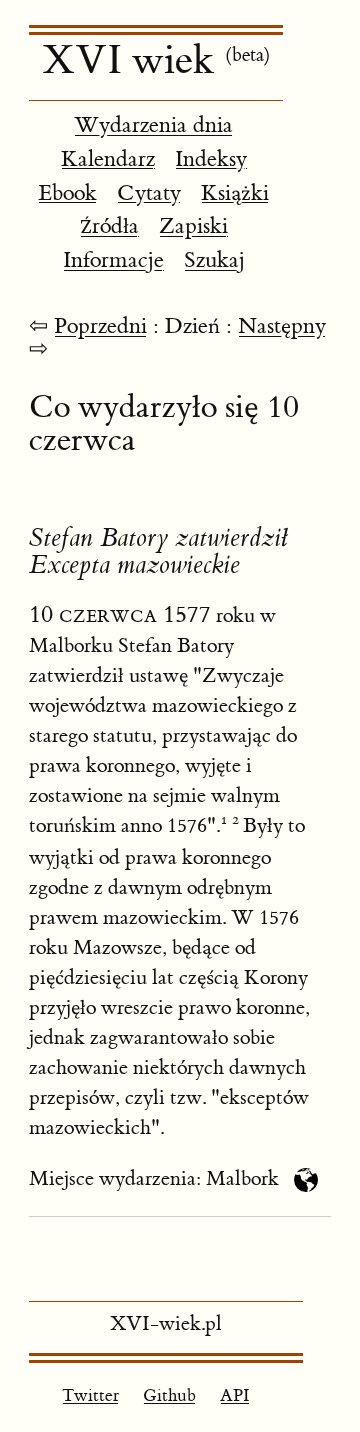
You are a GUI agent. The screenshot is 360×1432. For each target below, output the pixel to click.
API (235, 1396)
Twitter (90, 1396)
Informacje (113, 260)
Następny (282, 326)
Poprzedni (100, 326)
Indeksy (211, 159)
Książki (235, 193)
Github (169, 1396)
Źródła (109, 226)
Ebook (67, 193)
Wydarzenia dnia (153, 125)
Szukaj (214, 260)
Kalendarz (108, 159)
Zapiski (193, 226)
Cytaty (149, 193)
